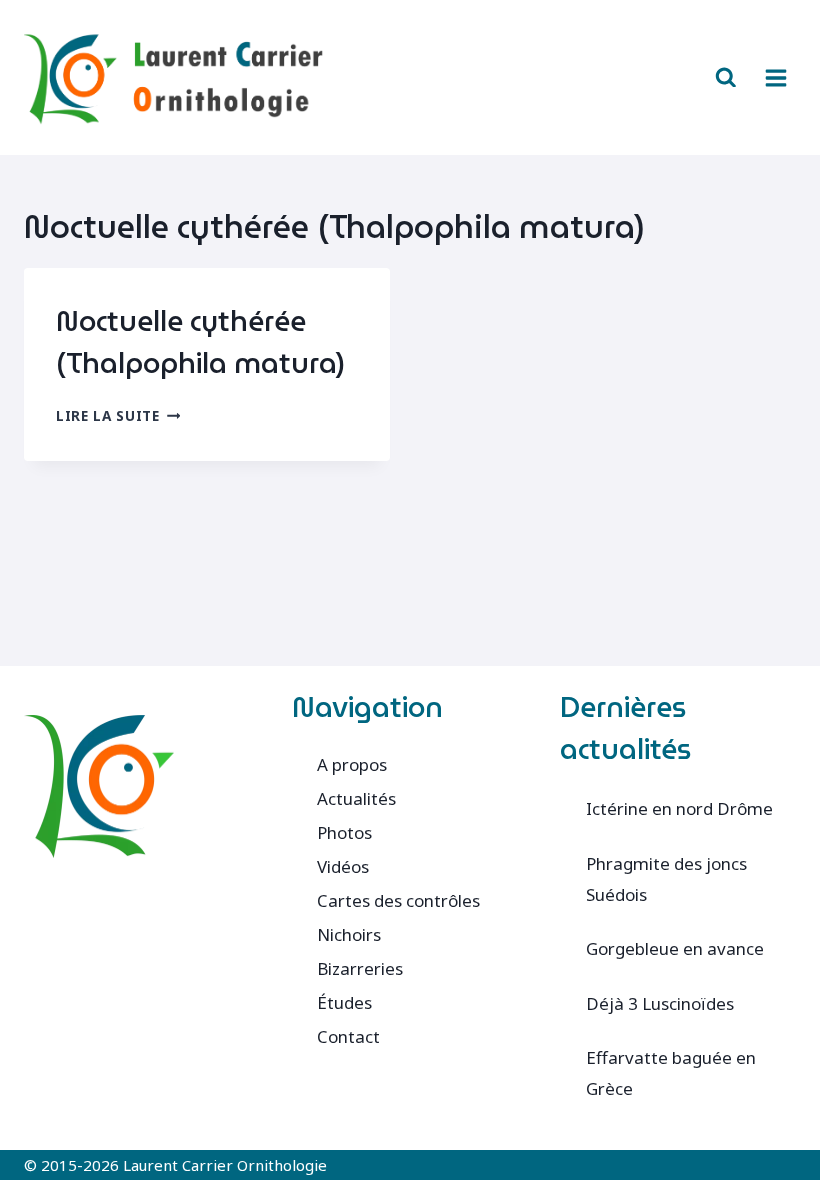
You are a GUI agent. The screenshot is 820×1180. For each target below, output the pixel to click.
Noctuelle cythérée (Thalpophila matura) (201, 342)
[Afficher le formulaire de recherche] (726, 78)
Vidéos (343, 866)
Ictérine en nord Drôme (679, 808)
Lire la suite (118, 415)
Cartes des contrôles (398, 900)
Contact (348, 1036)
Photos (344, 832)
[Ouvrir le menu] (775, 77)
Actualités (356, 798)
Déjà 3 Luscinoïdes (660, 1003)
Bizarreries (360, 968)
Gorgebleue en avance (675, 948)
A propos (352, 764)
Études (344, 1002)
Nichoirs (349, 934)
